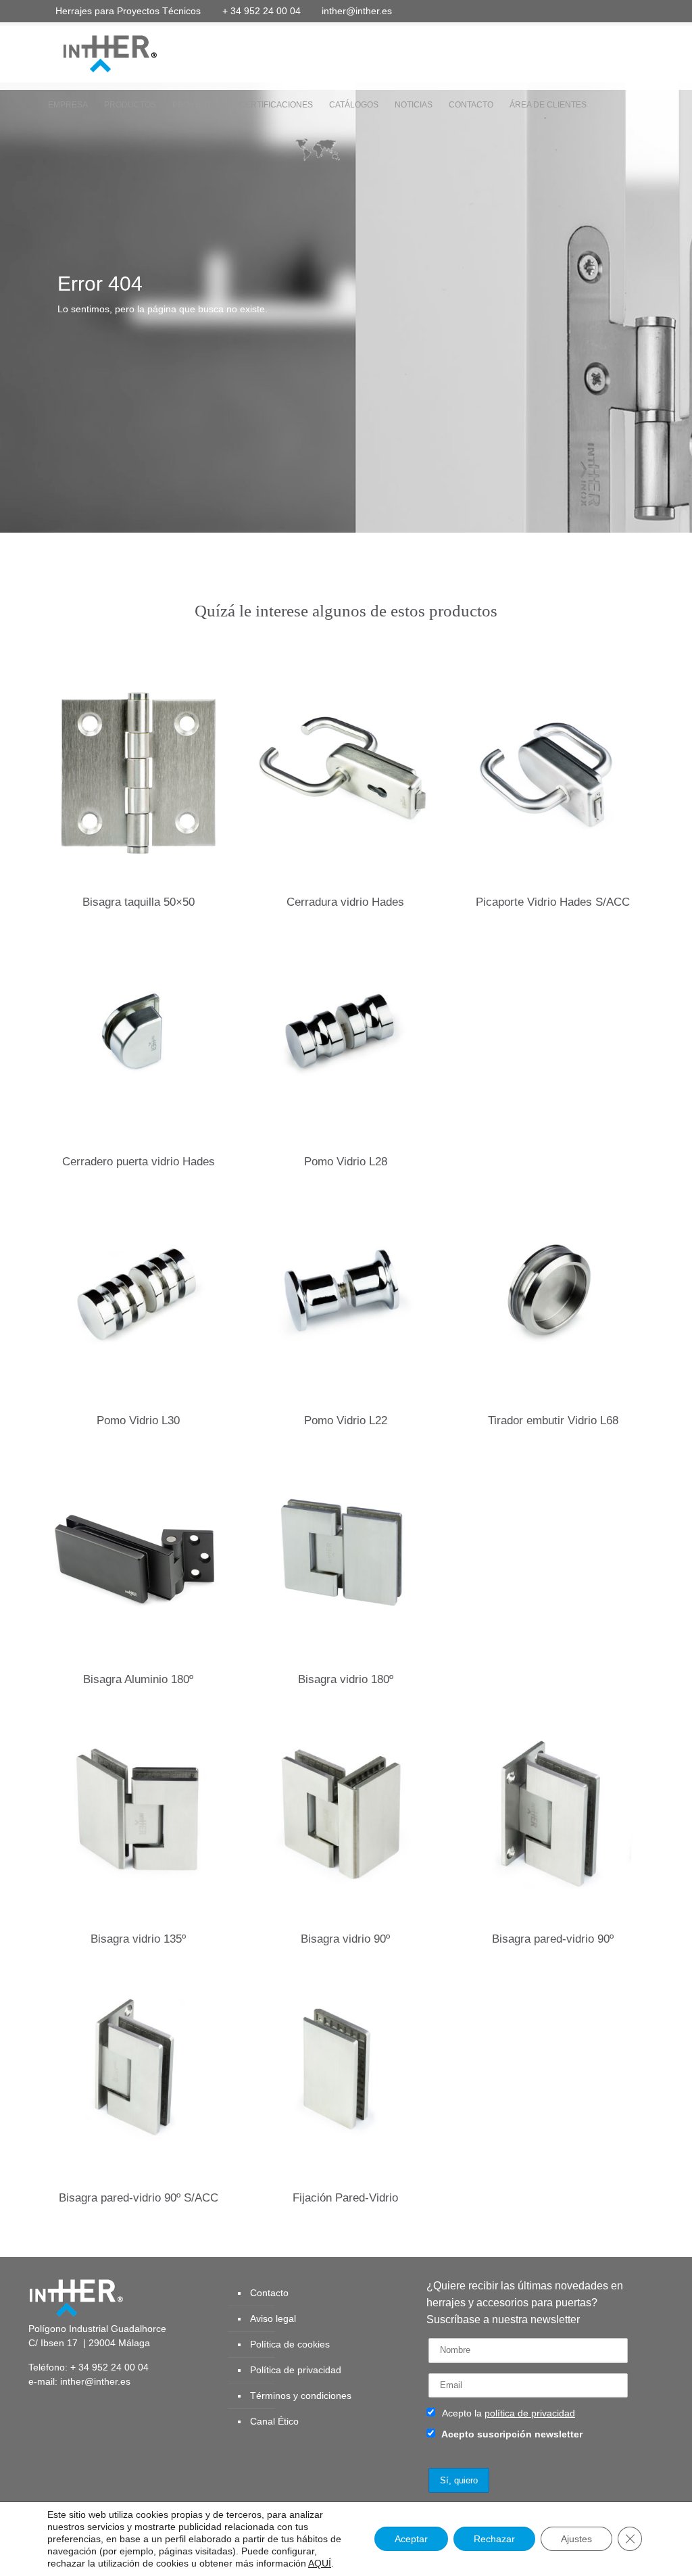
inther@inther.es (357, 11)
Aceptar (411, 2539)
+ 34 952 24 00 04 (262, 11)
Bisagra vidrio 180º (346, 1679)
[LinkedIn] (603, 10)
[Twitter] (567, 10)
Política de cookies (290, 2344)
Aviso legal (273, 2318)
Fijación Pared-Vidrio (345, 2198)
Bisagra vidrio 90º (345, 1939)
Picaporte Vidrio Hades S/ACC (553, 902)
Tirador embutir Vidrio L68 (553, 1420)
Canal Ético (274, 2421)
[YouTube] (585, 10)
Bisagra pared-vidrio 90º (553, 1939)
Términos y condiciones (301, 2396)
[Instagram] (640, 10)
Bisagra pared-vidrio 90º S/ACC (139, 2198)
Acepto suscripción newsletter (511, 2434)
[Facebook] (548, 10)
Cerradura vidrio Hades (345, 902)
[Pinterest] (621, 10)
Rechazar (494, 2539)
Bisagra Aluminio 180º (138, 1679)
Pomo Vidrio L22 (346, 1420)
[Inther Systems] (93, 53)
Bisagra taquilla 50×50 (139, 902)
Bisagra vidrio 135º (138, 1939)
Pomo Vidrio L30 (138, 1420)
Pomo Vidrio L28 (346, 1162)
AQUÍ (320, 2563)
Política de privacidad (296, 2370)
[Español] (317, 153)
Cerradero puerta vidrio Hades (139, 1162)
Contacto (269, 2293)
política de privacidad (530, 2413)
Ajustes (576, 2539)
